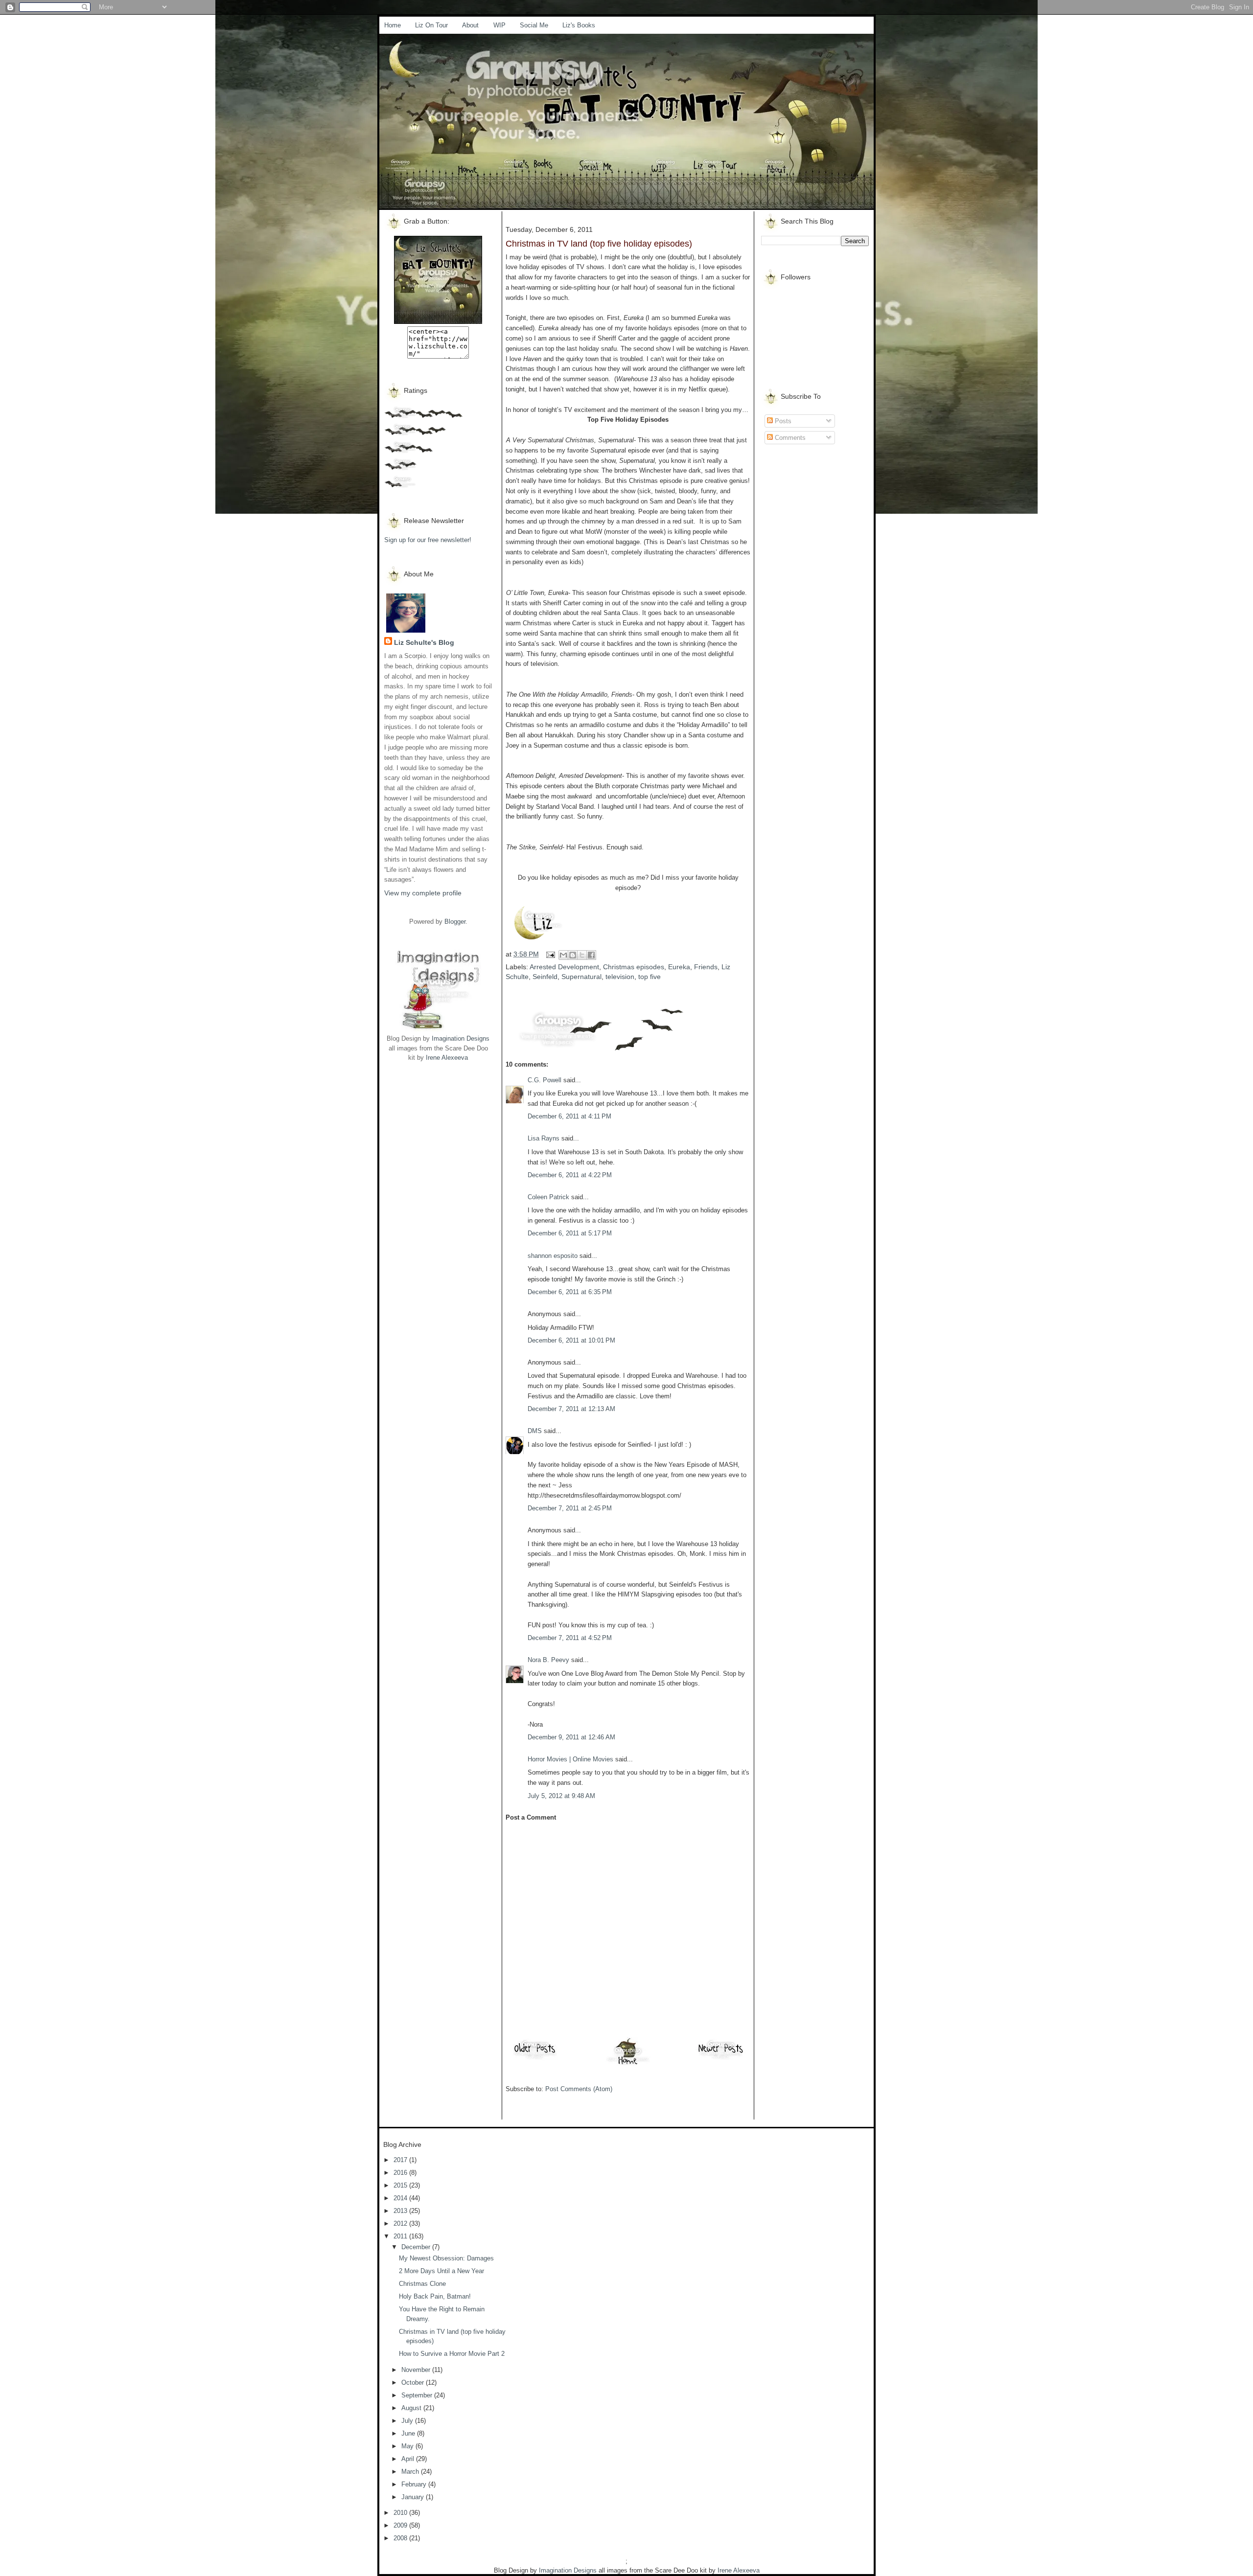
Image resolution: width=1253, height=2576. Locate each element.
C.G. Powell (545, 1080)
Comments (789, 438)
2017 (401, 2160)
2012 (401, 2223)
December (417, 2247)
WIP (499, 25)
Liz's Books (579, 25)
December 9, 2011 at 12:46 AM (571, 1737)
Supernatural (581, 977)
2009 (401, 2525)
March (411, 2472)
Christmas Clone (422, 2284)
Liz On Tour (431, 25)
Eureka (679, 967)
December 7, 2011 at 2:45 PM (570, 1508)
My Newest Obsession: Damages (446, 2258)
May (408, 2446)
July (408, 2421)
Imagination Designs (461, 1038)
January (414, 2497)
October (414, 2382)
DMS (535, 1431)
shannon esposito (553, 1256)
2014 (401, 2198)
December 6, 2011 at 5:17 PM (570, 1233)
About (470, 25)
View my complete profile (423, 893)
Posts (782, 421)
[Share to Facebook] (591, 955)
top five (650, 977)
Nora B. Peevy (548, 1660)
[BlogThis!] (573, 955)
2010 (401, 2513)
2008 (401, 2538)
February (415, 2484)
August (412, 2408)
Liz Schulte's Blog (424, 642)
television (620, 977)
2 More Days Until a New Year (441, 2271)
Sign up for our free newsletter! (428, 540)
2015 (401, 2185)
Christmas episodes (634, 967)
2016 (401, 2173)
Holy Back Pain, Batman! (435, 2296)
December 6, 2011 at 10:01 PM (571, 1340)
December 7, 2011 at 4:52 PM (570, 1638)
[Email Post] (550, 954)
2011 (401, 2236)
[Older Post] (535, 2059)
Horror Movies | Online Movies (570, 1759)
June (409, 2433)
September (418, 2395)
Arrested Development (564, 967)
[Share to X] (582, 955)
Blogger (455, 922)
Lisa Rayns (544, 1138)
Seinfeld (545, 977)
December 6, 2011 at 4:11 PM (569, 1116)
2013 (401, 2211)
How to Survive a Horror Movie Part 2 (452, 2354)
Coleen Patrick (548, 1197)
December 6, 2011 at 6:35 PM (570, 1292)
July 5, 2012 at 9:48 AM (561, 1796)
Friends (706, 967)
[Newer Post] (721, 2059)
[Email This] (563, 955)
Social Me (534, 25)
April (409, 2459)
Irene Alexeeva (447, 1058)
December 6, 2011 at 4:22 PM (570, 1175)
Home (393, 25)
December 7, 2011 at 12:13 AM (571, 1409)
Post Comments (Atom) (579, 2089)
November (417, 2370)
